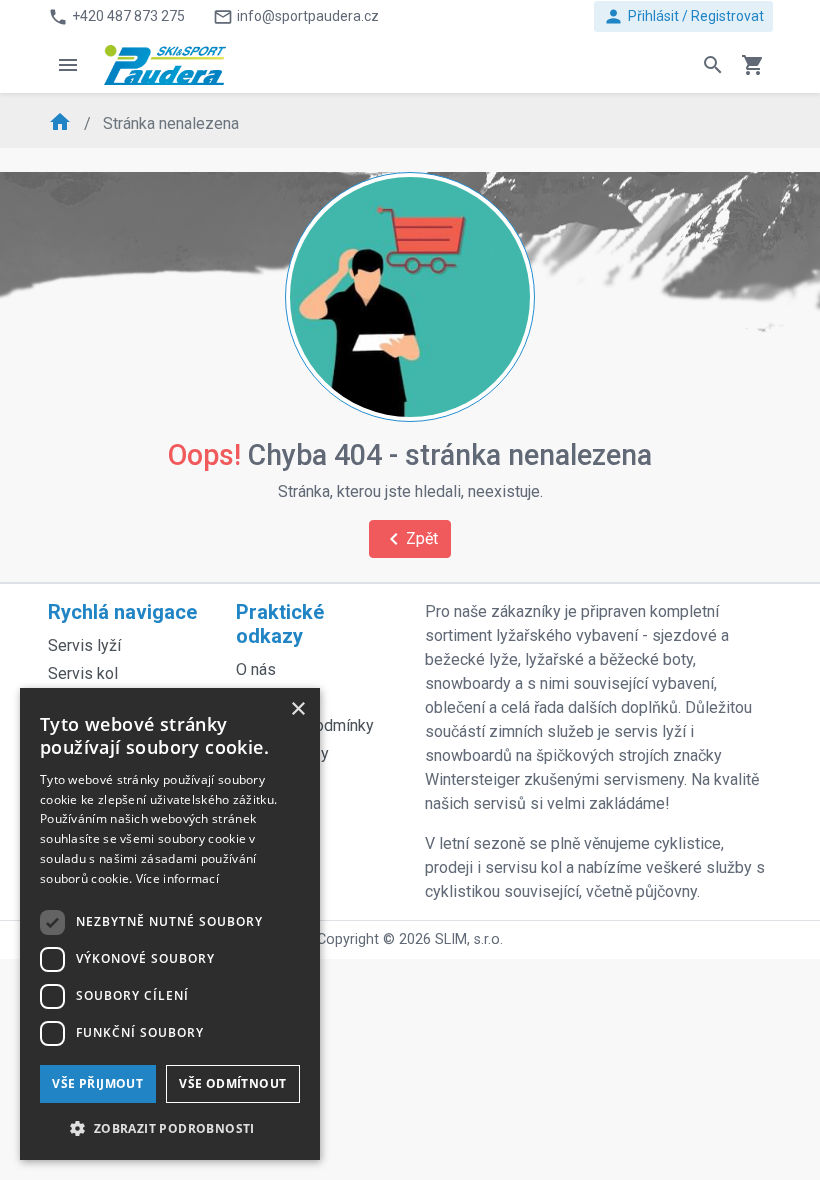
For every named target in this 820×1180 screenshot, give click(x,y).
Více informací (177, 878)
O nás (256, 669)
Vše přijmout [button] (97, 1083)
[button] (170, 1128)
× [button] (297, 709)
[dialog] (170, 924)
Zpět (410, 539)
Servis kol (83, 673)
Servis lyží (84, 645)
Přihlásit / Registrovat (683, 16)
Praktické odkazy (280, 624)
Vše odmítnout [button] (232, 1083)
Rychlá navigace (122, 612)
